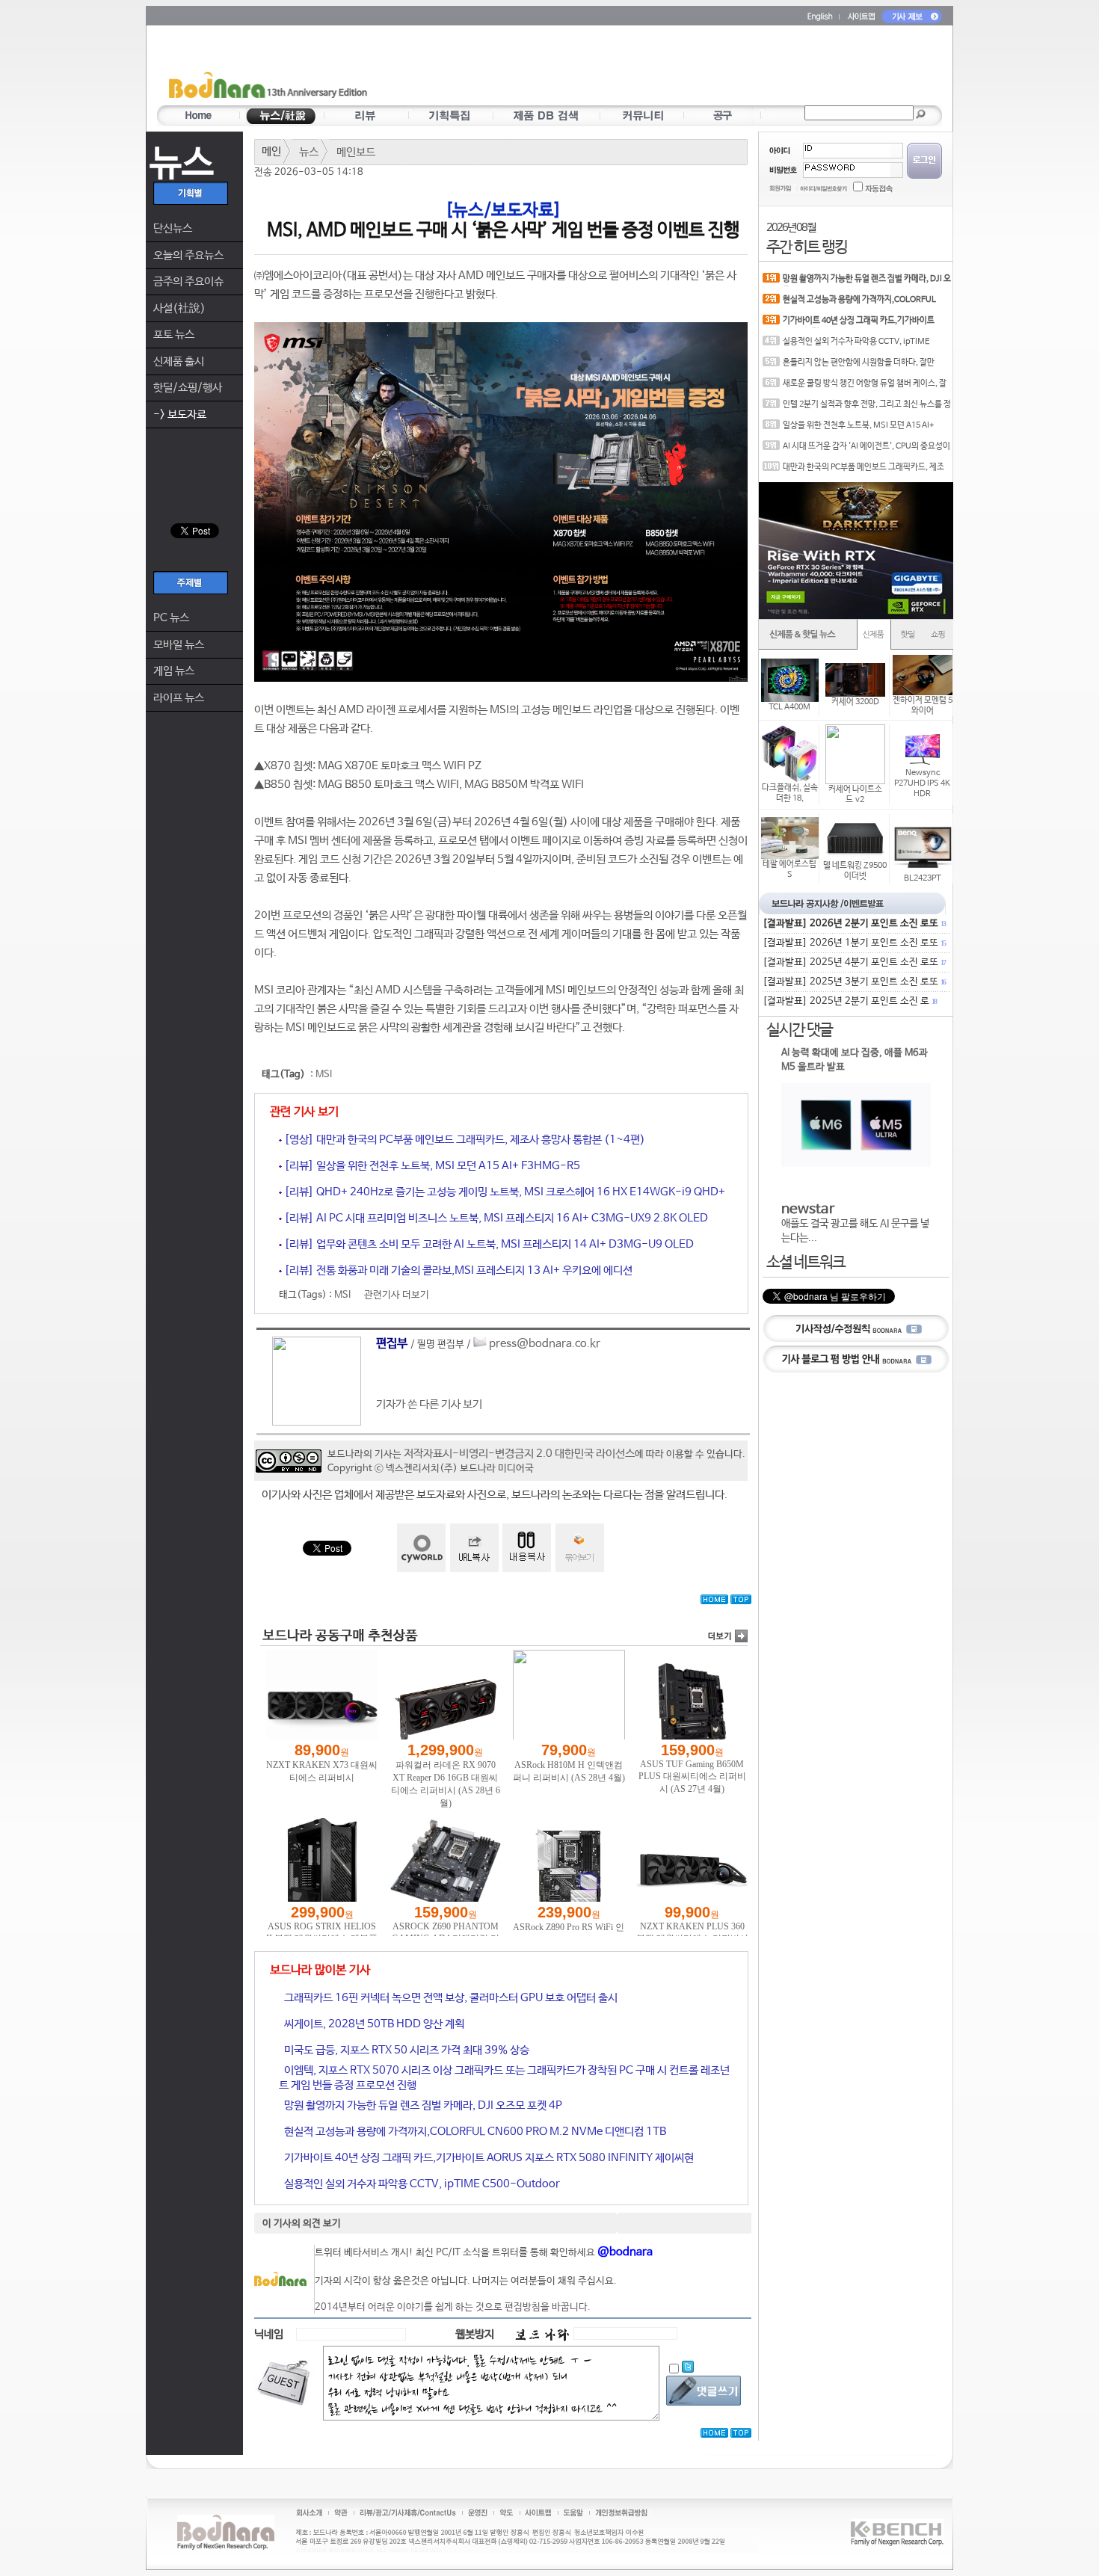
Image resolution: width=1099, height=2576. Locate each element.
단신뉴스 (173, 228)
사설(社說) (179, 308)
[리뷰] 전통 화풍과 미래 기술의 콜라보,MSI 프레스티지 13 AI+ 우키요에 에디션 (457, 1270)
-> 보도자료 (180, 415)
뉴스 (309, 152)
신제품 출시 (179, 361)
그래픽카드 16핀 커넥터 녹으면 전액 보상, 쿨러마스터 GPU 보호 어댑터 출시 (450, 1998)
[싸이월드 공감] (421, 1548)
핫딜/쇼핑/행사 (188, 388)
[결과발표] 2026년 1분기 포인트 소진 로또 (854, 943)
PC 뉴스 (171, 618)
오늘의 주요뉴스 (188, 255)
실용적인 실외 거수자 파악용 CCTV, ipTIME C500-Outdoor (421, 2184)
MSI (324, 1075)
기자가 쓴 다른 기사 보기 (429, 1404)
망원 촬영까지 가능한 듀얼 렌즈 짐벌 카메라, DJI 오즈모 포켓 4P (422, 2105)
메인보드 (356, 152)
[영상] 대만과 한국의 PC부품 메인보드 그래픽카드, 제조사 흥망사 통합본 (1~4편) (464, 1140)
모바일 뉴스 (179, 645)
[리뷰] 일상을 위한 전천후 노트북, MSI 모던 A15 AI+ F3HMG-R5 (431, 1166)
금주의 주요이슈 (188, 281)
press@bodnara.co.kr (545, 1344)
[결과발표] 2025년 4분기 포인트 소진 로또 (854, 962)
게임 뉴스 (174, 671)
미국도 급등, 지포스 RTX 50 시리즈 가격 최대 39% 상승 (406, 2050)
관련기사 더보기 (397, 1295)
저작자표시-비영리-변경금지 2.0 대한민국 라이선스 (519, 1454)
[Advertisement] (637, 68)
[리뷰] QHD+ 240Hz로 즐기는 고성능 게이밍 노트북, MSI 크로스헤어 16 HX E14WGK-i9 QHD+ (504, 1192)
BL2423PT (923, 878)
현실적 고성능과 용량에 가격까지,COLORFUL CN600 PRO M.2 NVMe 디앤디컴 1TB (474, 2132)
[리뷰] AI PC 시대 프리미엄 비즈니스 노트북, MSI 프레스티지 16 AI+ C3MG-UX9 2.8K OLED (495, 1218)
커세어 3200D (855, 702)
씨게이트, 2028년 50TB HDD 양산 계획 (373, 2024)
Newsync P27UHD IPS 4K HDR (922, 783)
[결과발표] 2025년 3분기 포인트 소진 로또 (854, 982)
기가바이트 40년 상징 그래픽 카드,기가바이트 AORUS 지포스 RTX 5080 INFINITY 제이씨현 (488, 2158)
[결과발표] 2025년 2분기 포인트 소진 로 (849, 1001)
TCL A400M (789, 707)
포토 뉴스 (174, 335)
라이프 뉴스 (179, 698)
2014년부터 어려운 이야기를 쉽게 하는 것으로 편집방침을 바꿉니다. (453, 2307)
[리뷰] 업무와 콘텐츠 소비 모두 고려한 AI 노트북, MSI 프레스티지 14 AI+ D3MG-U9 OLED (488, 1244)
